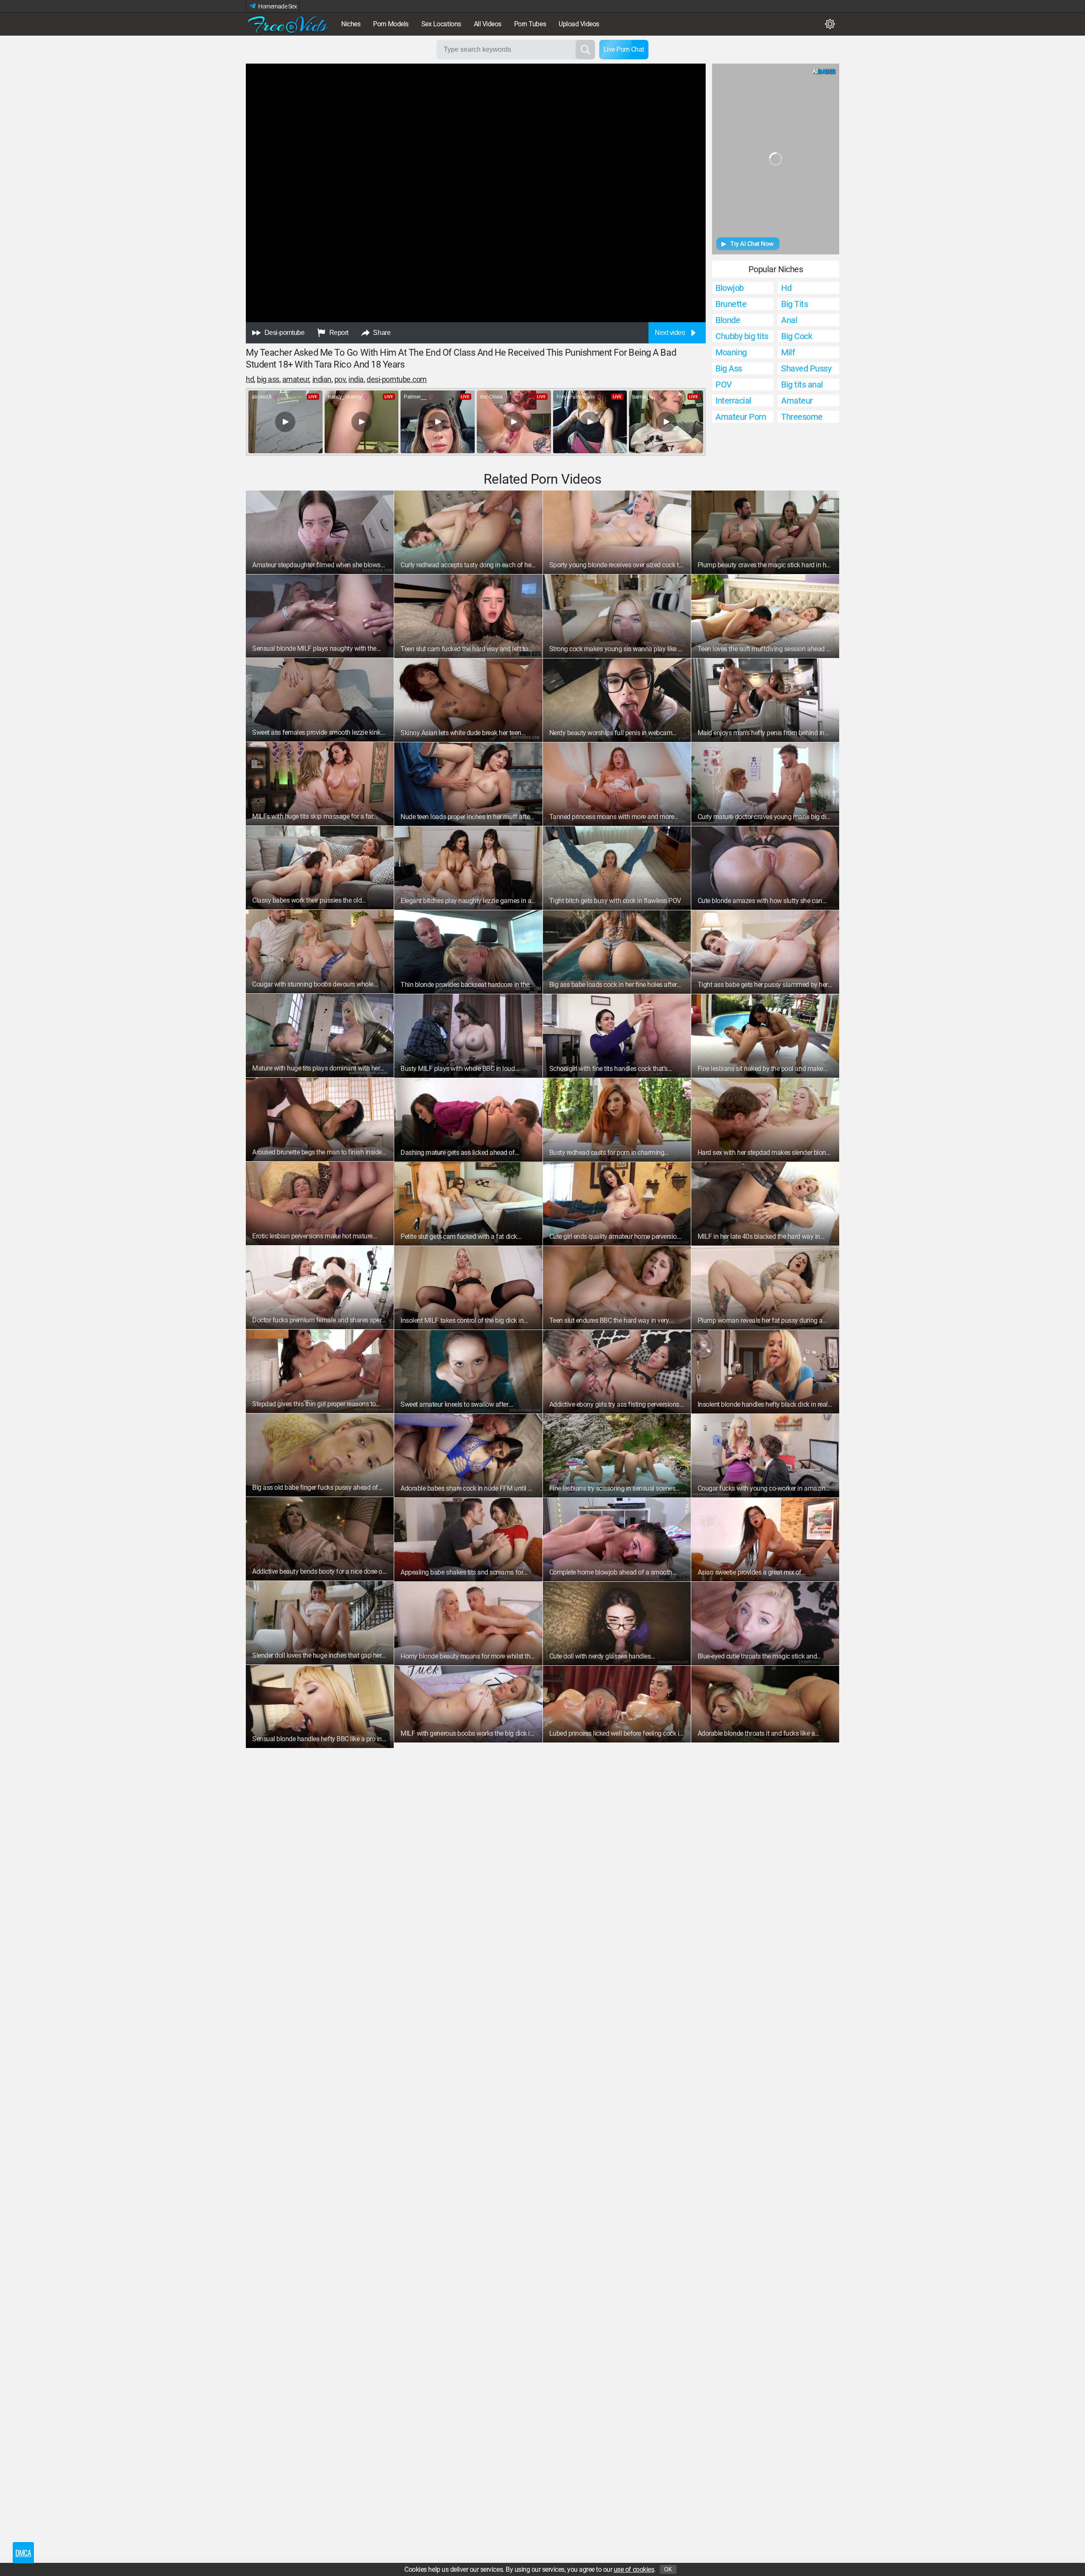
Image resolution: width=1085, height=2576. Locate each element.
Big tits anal (802, 385)
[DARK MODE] (830, 24)
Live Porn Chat (624, 49)
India (356, 379)
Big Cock (797, 336)
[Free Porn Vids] (288, 24)
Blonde (728, 320)
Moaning (731, 352)
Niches (351, 24)
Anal (789, 320)
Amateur (296, 379)
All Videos (488, 24)
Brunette (731, 304)
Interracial (733, 401)
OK (668, 2569)
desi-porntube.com (397, 379)
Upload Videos (579, 24)
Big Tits (794, 304)
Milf (788, 352)
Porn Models (391, 24)
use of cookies (634, 2569)
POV (340, 379)
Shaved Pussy (806, 368)
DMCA (23, 2553)
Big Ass (268, 379)
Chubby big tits (742, 336)
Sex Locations (441, 24)
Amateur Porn (741, 417)
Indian (322, 379)
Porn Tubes (530, 24)
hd (250, 379)
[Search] (585, 50)
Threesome (802, 417)
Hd (786, 288)
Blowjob (730, 288)
